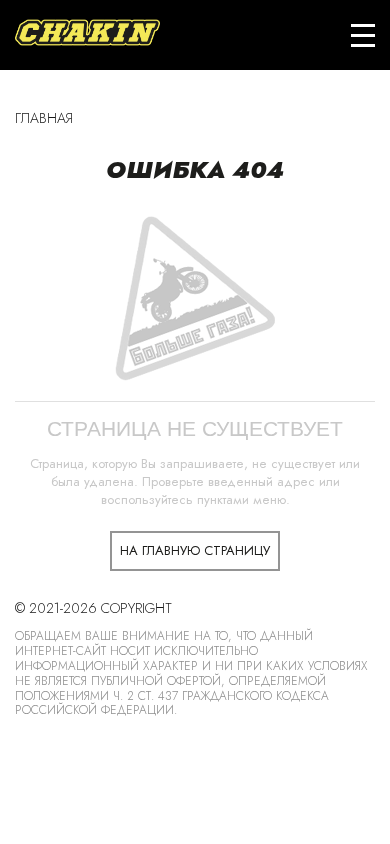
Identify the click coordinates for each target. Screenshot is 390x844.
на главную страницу (195, 550)
